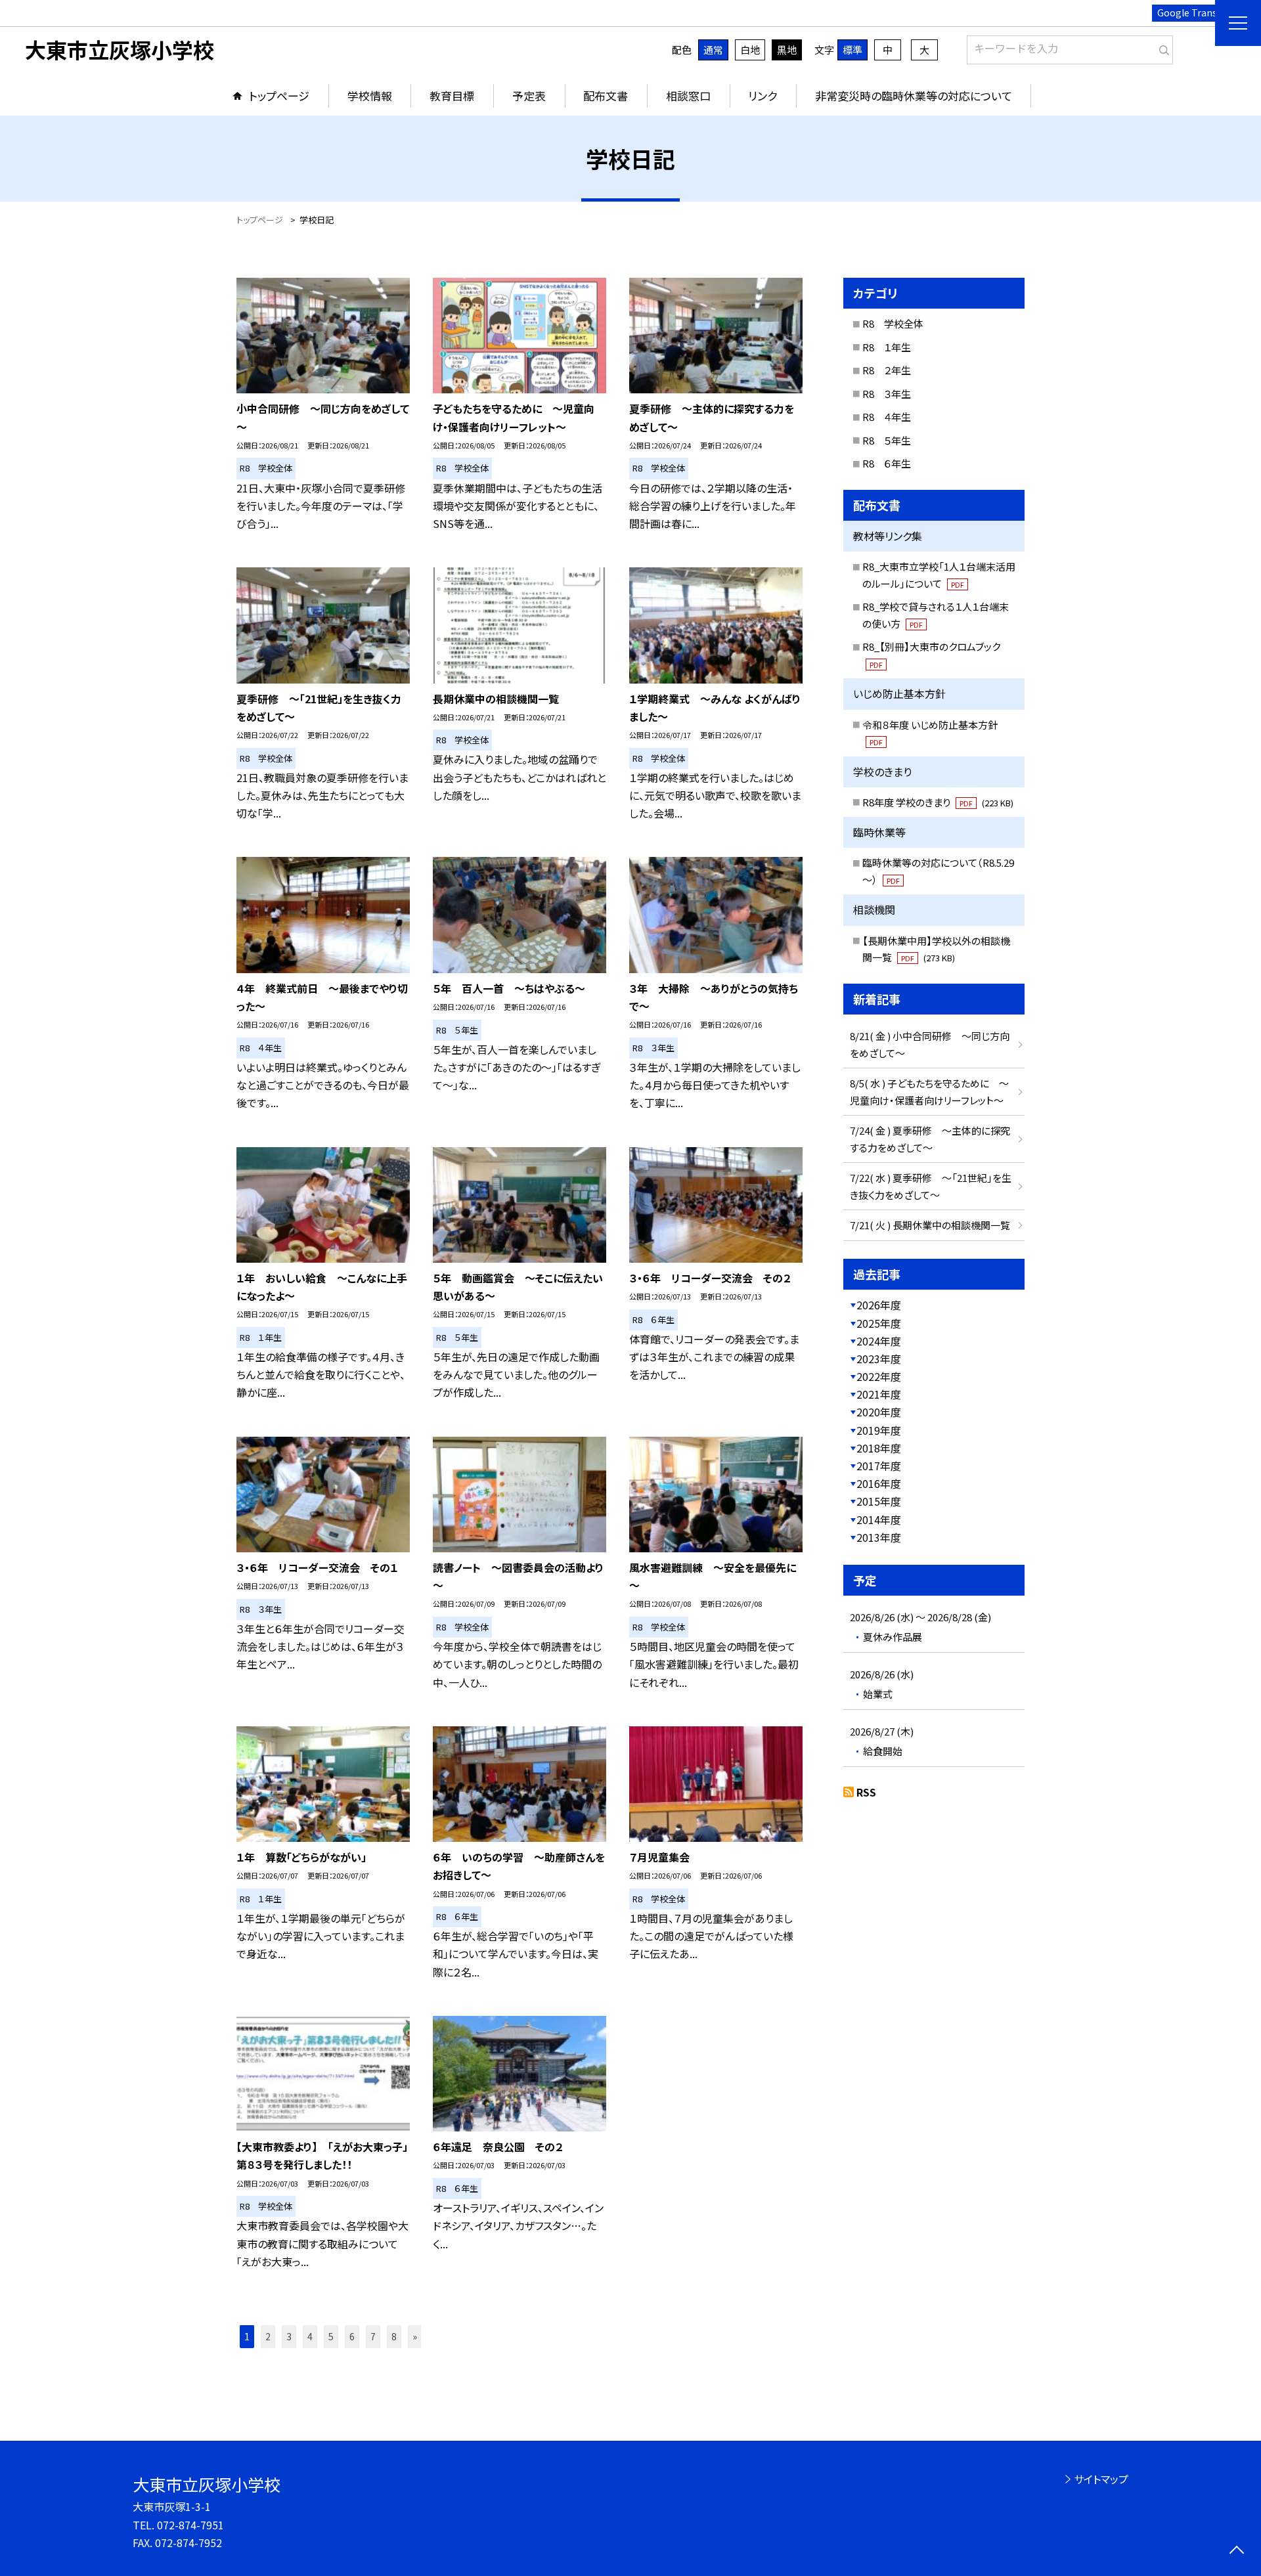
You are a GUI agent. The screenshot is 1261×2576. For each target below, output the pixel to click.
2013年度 (879, 1537)
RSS (866, 1792)
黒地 (787, 50)
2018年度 (879, 1448)
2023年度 (879, 1359)
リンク (763, 96)
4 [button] (310, 2336)
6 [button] (352, 2336)
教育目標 (452, 96)
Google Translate (1196, 12)
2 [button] (268, 2336)
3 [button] (289, 2336)
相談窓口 (688, 96)
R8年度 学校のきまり (938, 802)
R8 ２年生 (887, 370)
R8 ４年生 (887, 417)
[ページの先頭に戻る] (1236, 2551)
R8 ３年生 (887, 394)
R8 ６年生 (887, 463)
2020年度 (879, 1412)
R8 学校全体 (893, 323)
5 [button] (331, 2336)
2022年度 (879, 1376)
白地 (750, 50)
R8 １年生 (887, 347)
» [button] (415, 2336)
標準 (852, 50)
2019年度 (879, 1430)
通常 (713, 50)
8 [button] (394, 2336)
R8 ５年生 (887, 440)
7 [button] (373, 2336)
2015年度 (879, 1501)
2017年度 (879, 1466)
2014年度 (879, 1519)
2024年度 (879, 1341)
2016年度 (879, 1483)
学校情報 (370, 96)
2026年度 (879, 1305)
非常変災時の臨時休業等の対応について (914, 96)
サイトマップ (1101, 2479)
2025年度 (879, 1323)
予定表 (529, 96)
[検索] (1161, 47)
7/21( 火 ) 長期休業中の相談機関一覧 (930, 1225)
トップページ (279, 96)
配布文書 (606, 96)
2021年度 (879, 1394)
